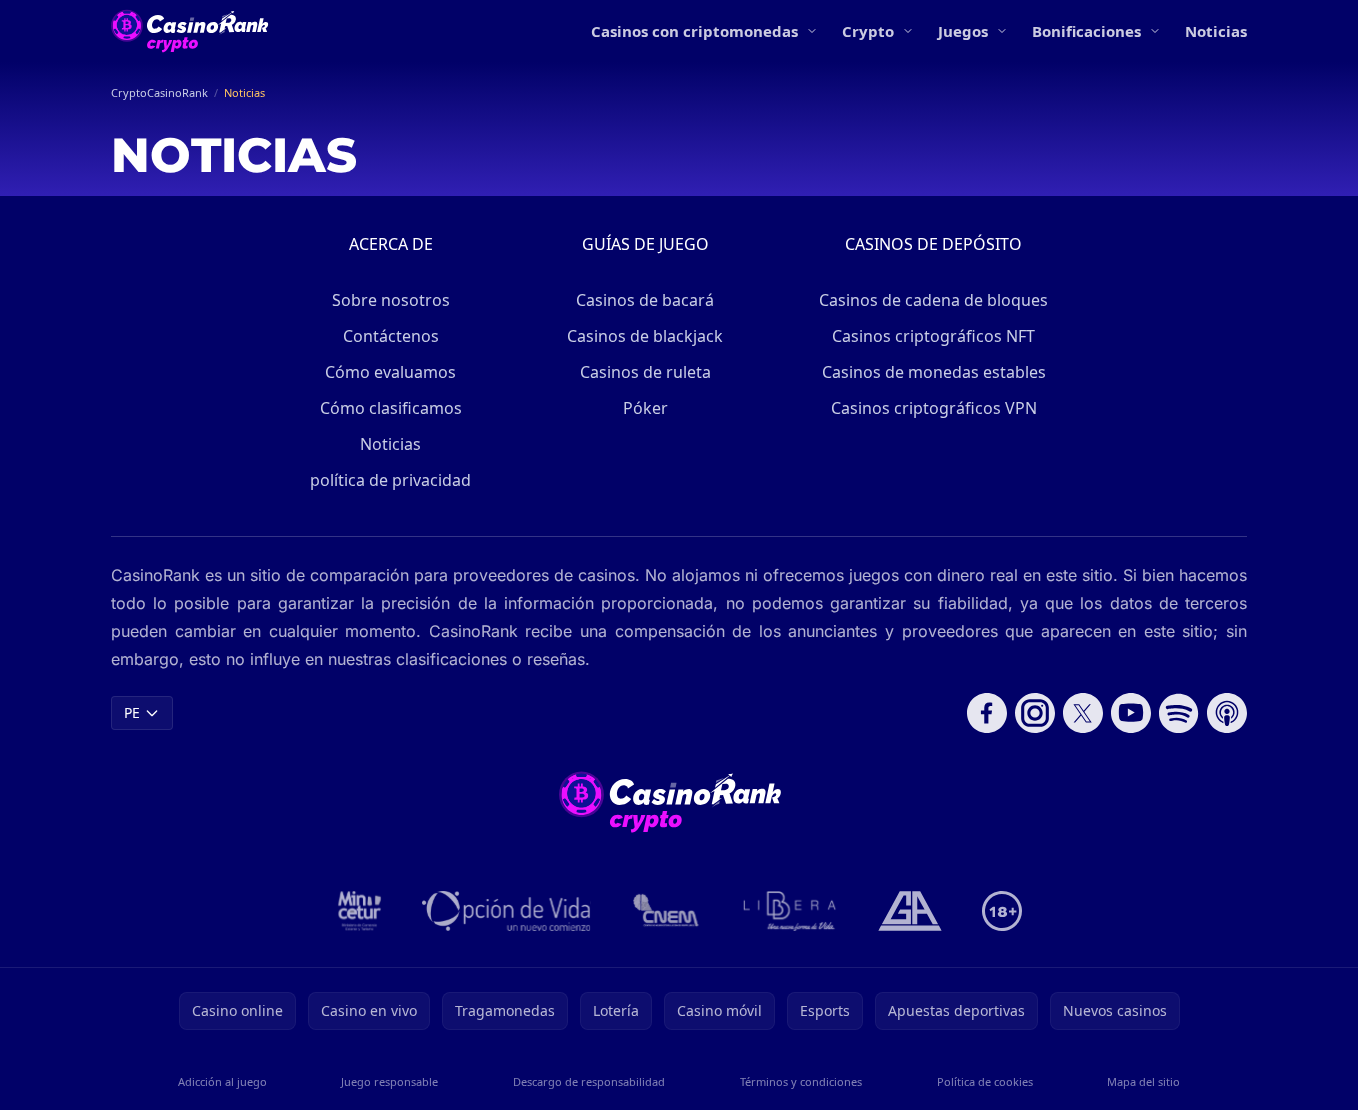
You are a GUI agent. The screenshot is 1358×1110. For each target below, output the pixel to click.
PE (132, 712)
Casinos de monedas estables (934, 372)
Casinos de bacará (645, 300)
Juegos (963, 31)
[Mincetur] (359, 911)
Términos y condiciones (801, 1081)
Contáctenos (391, 336)
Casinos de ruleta (645, 372)
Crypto (868, 31)
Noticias (1216, 31)
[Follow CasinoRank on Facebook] (987, 713)
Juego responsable (389, 1081)
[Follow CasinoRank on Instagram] (1035, 713)
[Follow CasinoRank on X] (1083, 713)
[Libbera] (790, 911)
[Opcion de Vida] (506, 911)
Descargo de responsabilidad (589, 1081)
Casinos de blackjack (645, 336)
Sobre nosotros (391, 300)
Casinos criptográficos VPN (934, 408)
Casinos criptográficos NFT (933, 336)
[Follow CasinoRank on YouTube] (1131, 713)
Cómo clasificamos (391, 408)
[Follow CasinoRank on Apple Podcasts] (1227, 713)
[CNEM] (667, 911)
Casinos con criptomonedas (694, 31)
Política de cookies (985, 1081)
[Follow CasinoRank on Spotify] (1179, 713)
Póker (645, 408)
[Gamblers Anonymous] (910, 911)
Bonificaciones (1086, 31)
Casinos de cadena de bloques (933, 300)
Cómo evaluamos (390, 372)
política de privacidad (390, 480)
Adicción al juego (222, 1081)
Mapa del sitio (1143, 1081)
